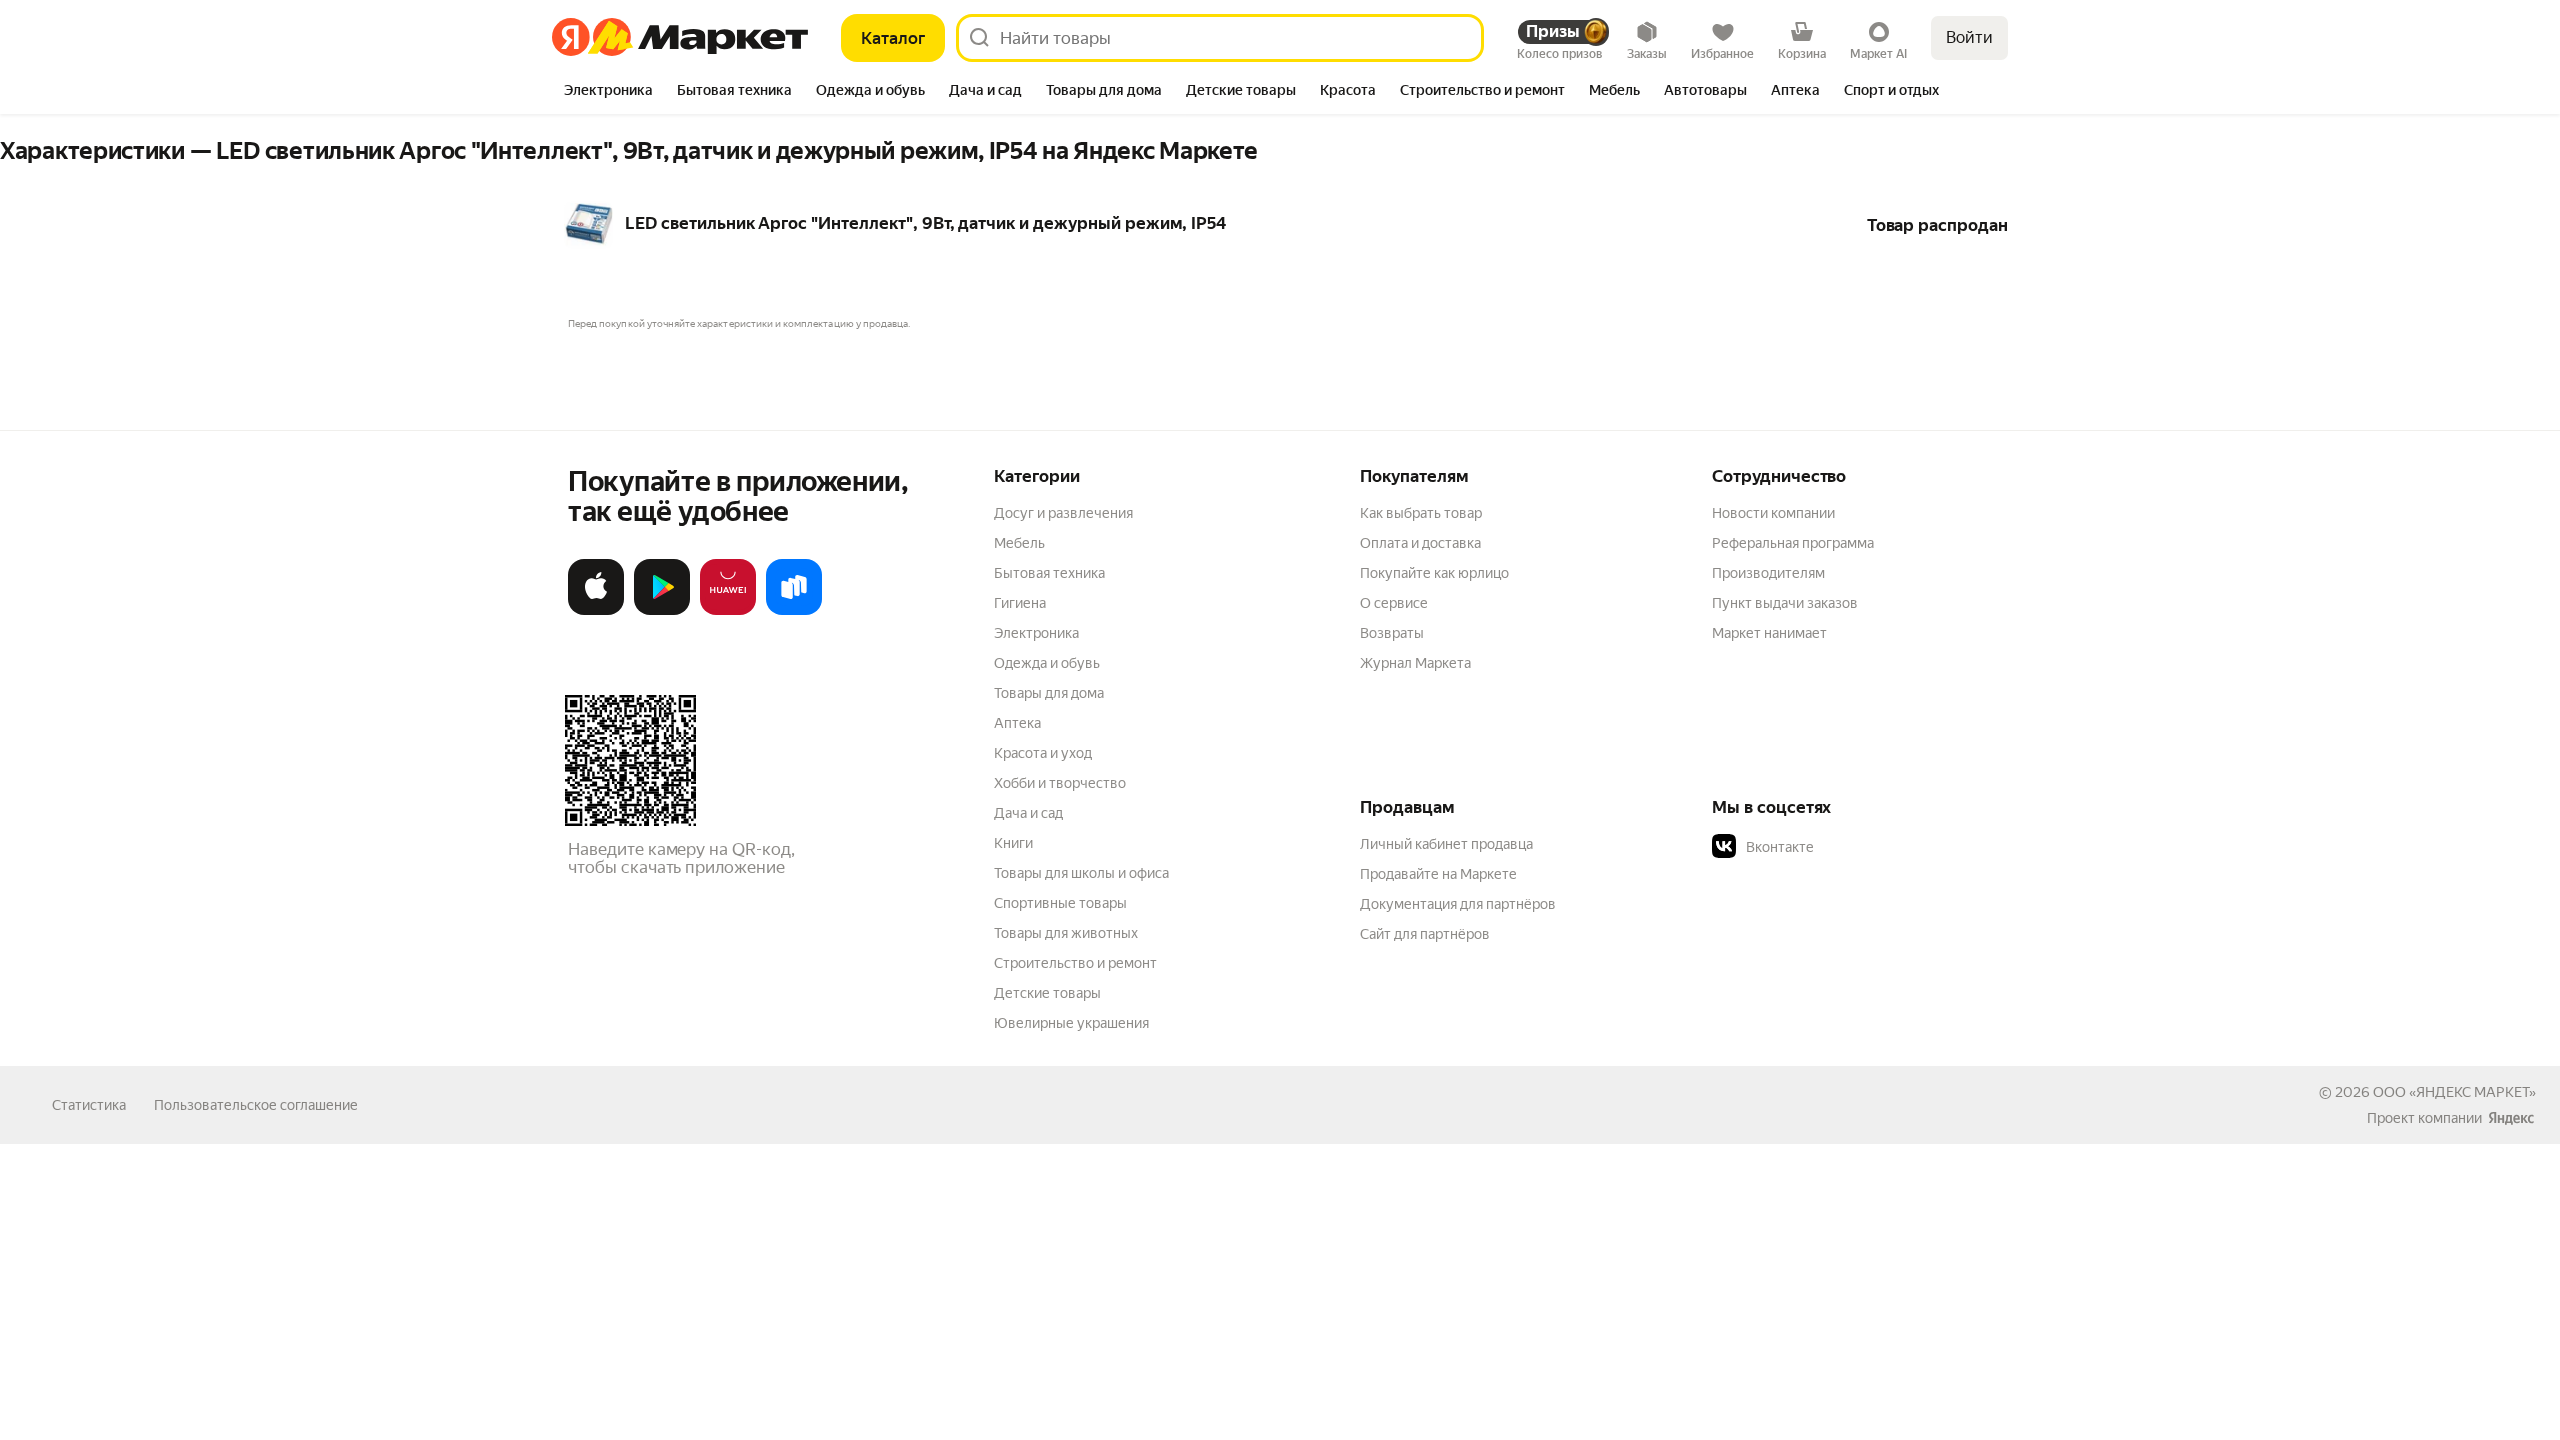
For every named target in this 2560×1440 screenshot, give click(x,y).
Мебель (1019, 543)
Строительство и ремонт (1075, 963)
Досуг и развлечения (1063, 513)
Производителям (1768, 573)
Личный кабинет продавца (1446, 844)
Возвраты (1392, 633)
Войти (1969, 37)
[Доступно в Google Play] (662, 611)
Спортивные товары (1060, 903)
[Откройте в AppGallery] (728, 611)
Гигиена (1020, 603)
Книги (1013, 843)
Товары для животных (1066, 933)
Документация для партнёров (1458, 904)
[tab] (608, 92)
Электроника (1036, 633)
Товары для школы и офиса (1081, 873)
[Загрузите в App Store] (596, 611)
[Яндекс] (2511, 1118)
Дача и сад (1028, 813)
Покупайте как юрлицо (1434, 573)
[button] (1852, 847)
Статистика (89, 1105)
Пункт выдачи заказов (1785, 603)
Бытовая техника (1049, 573)
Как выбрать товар (1421, 513)
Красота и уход (1043, 753)
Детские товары (1047, 993)
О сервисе (1394, 603)
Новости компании (1773, 513)
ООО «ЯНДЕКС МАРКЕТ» (2454, 1092)
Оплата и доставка (1420, 543)
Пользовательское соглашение (256, 1105)
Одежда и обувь (1047, 663)
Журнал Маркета (1415, 663)
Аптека (1017, 723)
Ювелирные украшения (1071, 1023)
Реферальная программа (1793, 543)
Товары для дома (1049, 693)
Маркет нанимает (1769, 633)
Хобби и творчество (1060, 783)
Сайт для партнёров (1425, 934)
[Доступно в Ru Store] (794, 611)
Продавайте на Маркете (1438, 874)
